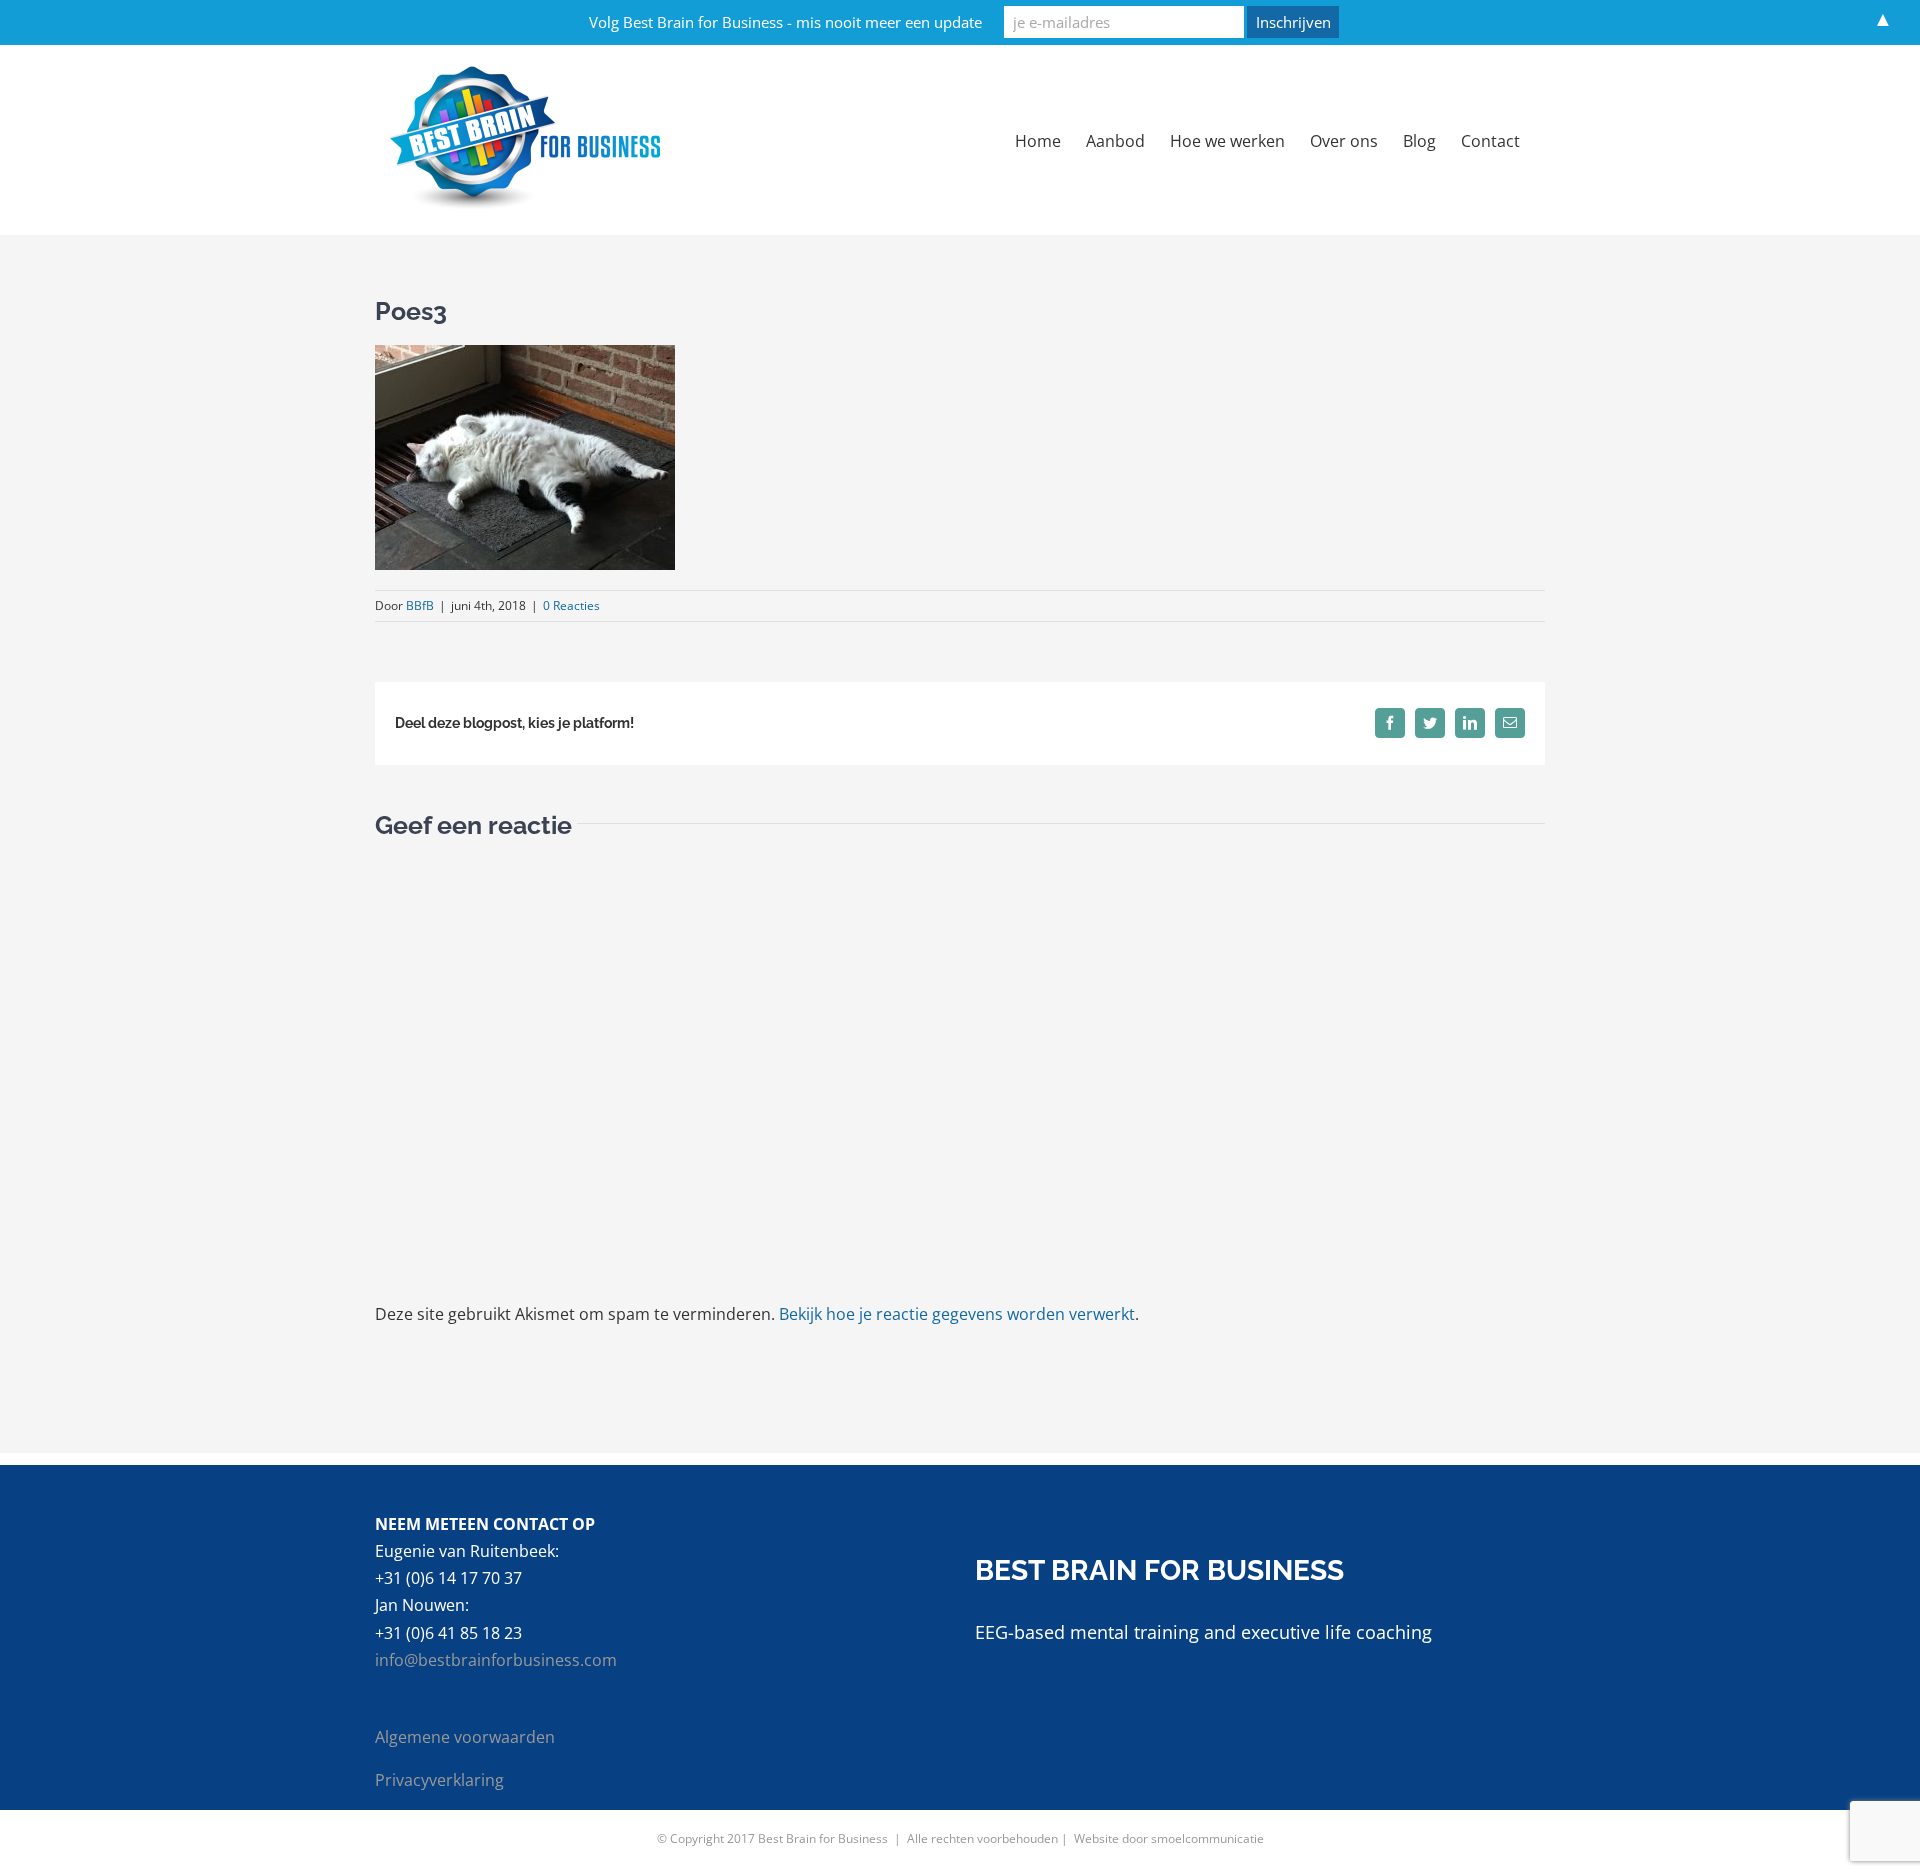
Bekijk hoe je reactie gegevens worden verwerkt (957, 1314)
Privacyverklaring (439, 1780)
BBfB (420, 605)
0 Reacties (571, 605)
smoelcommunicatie (1207, 1838)
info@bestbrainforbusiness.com (496, 1660)
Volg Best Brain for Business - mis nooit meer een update (785, 22)
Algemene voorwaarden (465, 1737)
